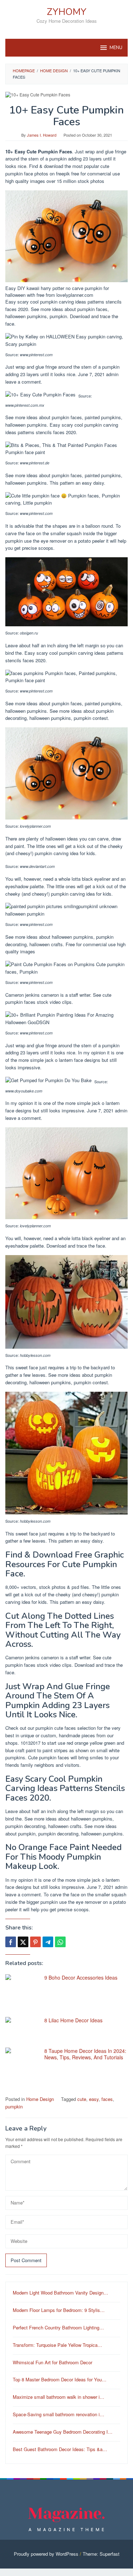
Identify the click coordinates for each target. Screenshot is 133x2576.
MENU (116, 48)
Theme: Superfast (101, 2554)
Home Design (40, 2099)
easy (94, 2099)
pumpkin (14, 2106)
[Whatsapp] (60, 1942)
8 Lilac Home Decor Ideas (73, 2020)
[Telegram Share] (48, 1942)
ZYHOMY (67, 12)
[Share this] (11, 1942)
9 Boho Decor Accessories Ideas (81, 1977)
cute (82, 2099)
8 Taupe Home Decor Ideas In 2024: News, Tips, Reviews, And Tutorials (85, 2054)
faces (107, 2099)
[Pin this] (35, 1942)
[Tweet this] (23, 1942)
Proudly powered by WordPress (46, 2554)
